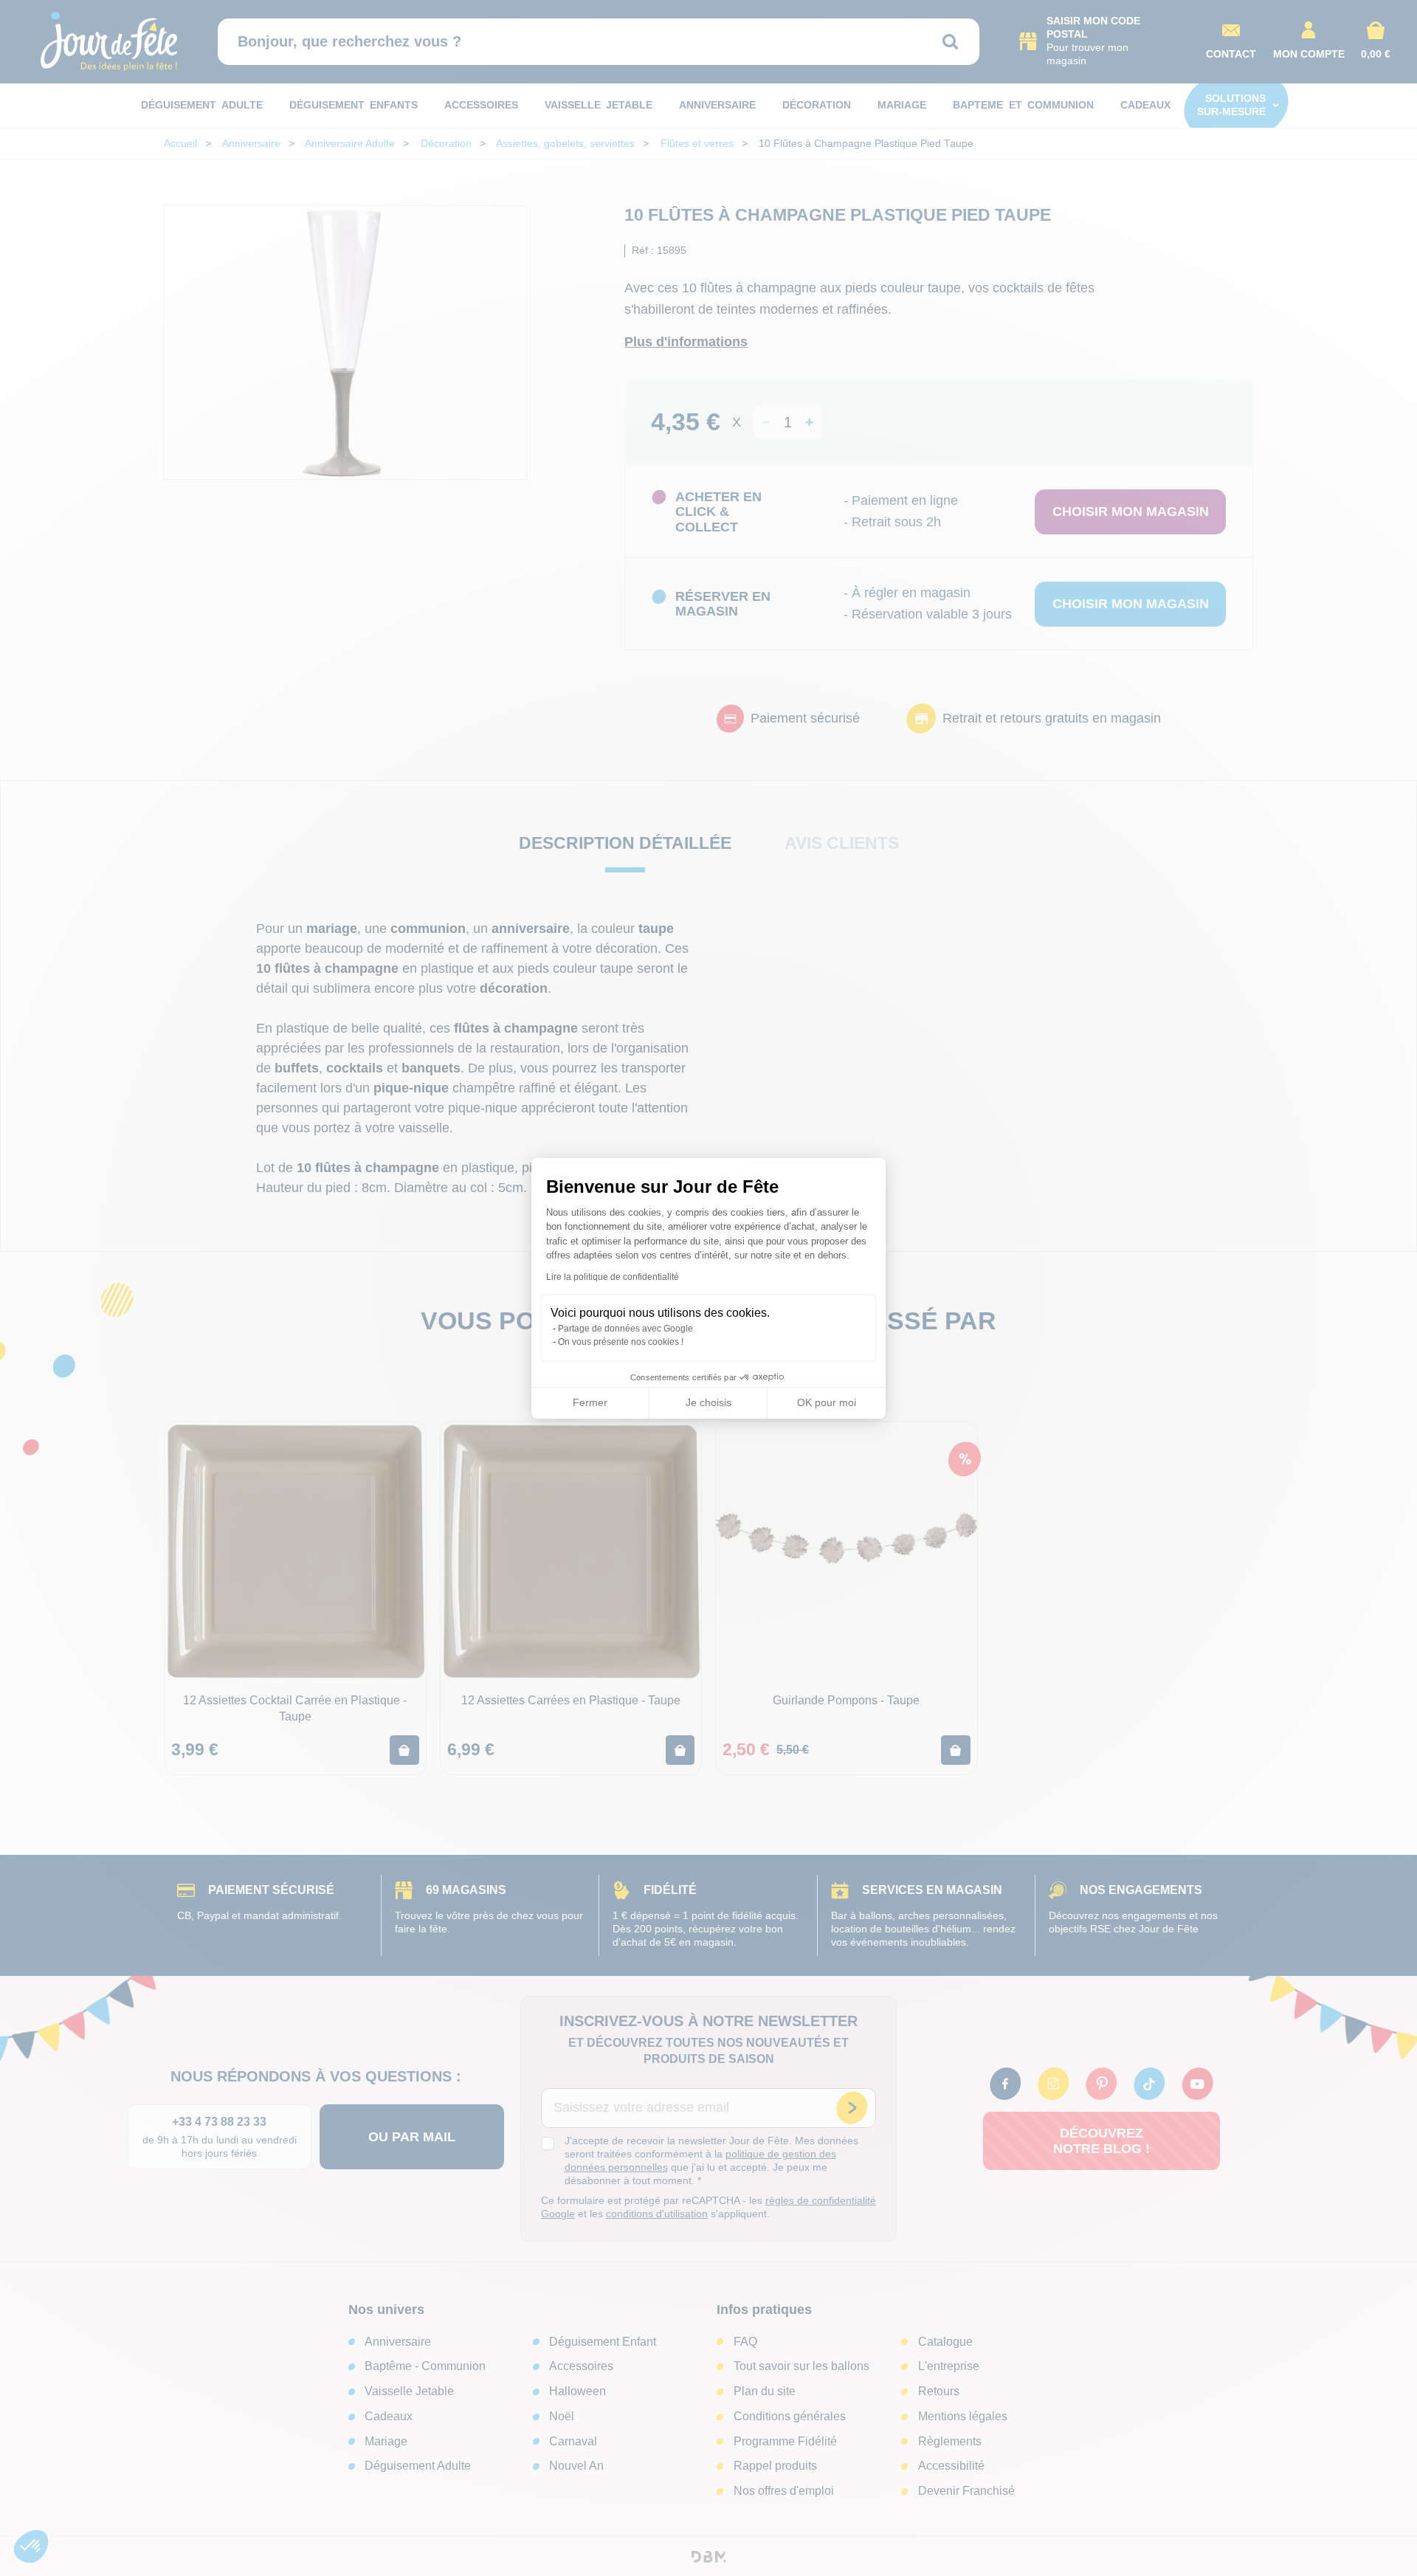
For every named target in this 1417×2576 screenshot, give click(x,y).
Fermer (590, 1402)
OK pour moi (827, 1402)
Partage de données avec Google (625, 1329)
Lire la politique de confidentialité (613, 1277)
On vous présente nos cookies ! (621, 1342)
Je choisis (708, 1402)
